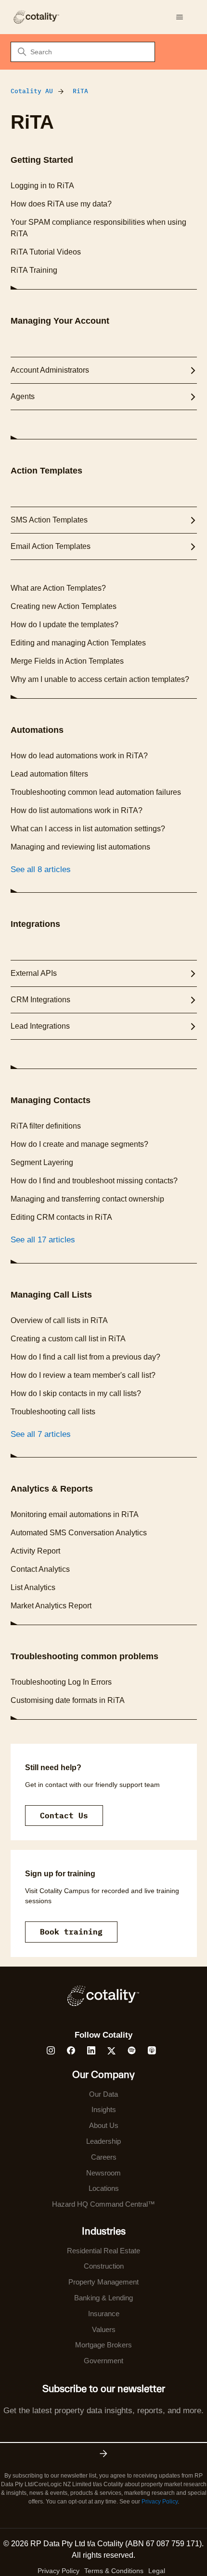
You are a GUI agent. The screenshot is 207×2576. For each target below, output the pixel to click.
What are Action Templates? (58, 588)
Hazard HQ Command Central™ (103, 2204)
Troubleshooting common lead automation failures (96, 792)
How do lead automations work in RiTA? (79, 756)
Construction (104, 2266)
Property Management (103, 2282)
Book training (71, 1932)
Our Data (103, 2094)
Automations (37, 730)
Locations (104, 2188)
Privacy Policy (160, 2502)
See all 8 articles (41, 869)
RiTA (80, 91)
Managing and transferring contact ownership (87, 1199)
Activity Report (35, 1551)
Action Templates (46, 471)
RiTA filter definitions (46, 1126)
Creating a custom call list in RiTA (68, 1339)
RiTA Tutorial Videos (46, 252)
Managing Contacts (51, 1100)
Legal (157, 2571)
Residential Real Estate (103, 2251)
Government (103, 2361)
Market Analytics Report (51, 1606)
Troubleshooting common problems (84, 1656)
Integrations (35, 924)
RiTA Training (34, 270)
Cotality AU (32, 91)
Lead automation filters (49, 774)
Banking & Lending (103, 2298)
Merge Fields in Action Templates (67, 661)
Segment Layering (42, 1162)
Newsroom (103, 2173)
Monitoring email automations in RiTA (75, 1514)
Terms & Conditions (114, 2571)
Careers (104, 2157)
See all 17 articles (43, 1240)
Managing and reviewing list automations (80, 847)
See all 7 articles (41, 1434)
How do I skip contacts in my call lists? (76, 1393)
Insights (104, 2109)
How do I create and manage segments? (79, 1144)
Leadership (103, 2141)
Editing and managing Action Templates (78, 643)
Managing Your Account (60, 321)
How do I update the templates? (65, 625)
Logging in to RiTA (42, 186)
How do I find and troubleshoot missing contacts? (94, 1181)
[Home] (36, 17)
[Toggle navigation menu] (180, 17)
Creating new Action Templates (64, 606)
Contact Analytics (40, 1569)
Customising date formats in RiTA (68, 1700)
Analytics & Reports (52, 1489)
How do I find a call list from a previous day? (85, 1357)
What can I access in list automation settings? (88, 829)
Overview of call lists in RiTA (59, 1320)
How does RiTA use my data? (61, 204)
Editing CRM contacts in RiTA (61, 1217)
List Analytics (33, 1587)
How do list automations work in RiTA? (77, 810)
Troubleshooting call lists (53, 1412)
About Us (104, 2125)
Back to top (151, 2546)
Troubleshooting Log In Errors (61, 1682)
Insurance (104, 2314)
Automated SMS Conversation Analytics (79, 1533)
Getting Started (42, 160)
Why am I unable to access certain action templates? (100, 679)
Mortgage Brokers (103, 2345)
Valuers (104, 2329)
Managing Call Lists (51, 1295)
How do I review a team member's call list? (83, 1375)
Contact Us (64, 1815)
